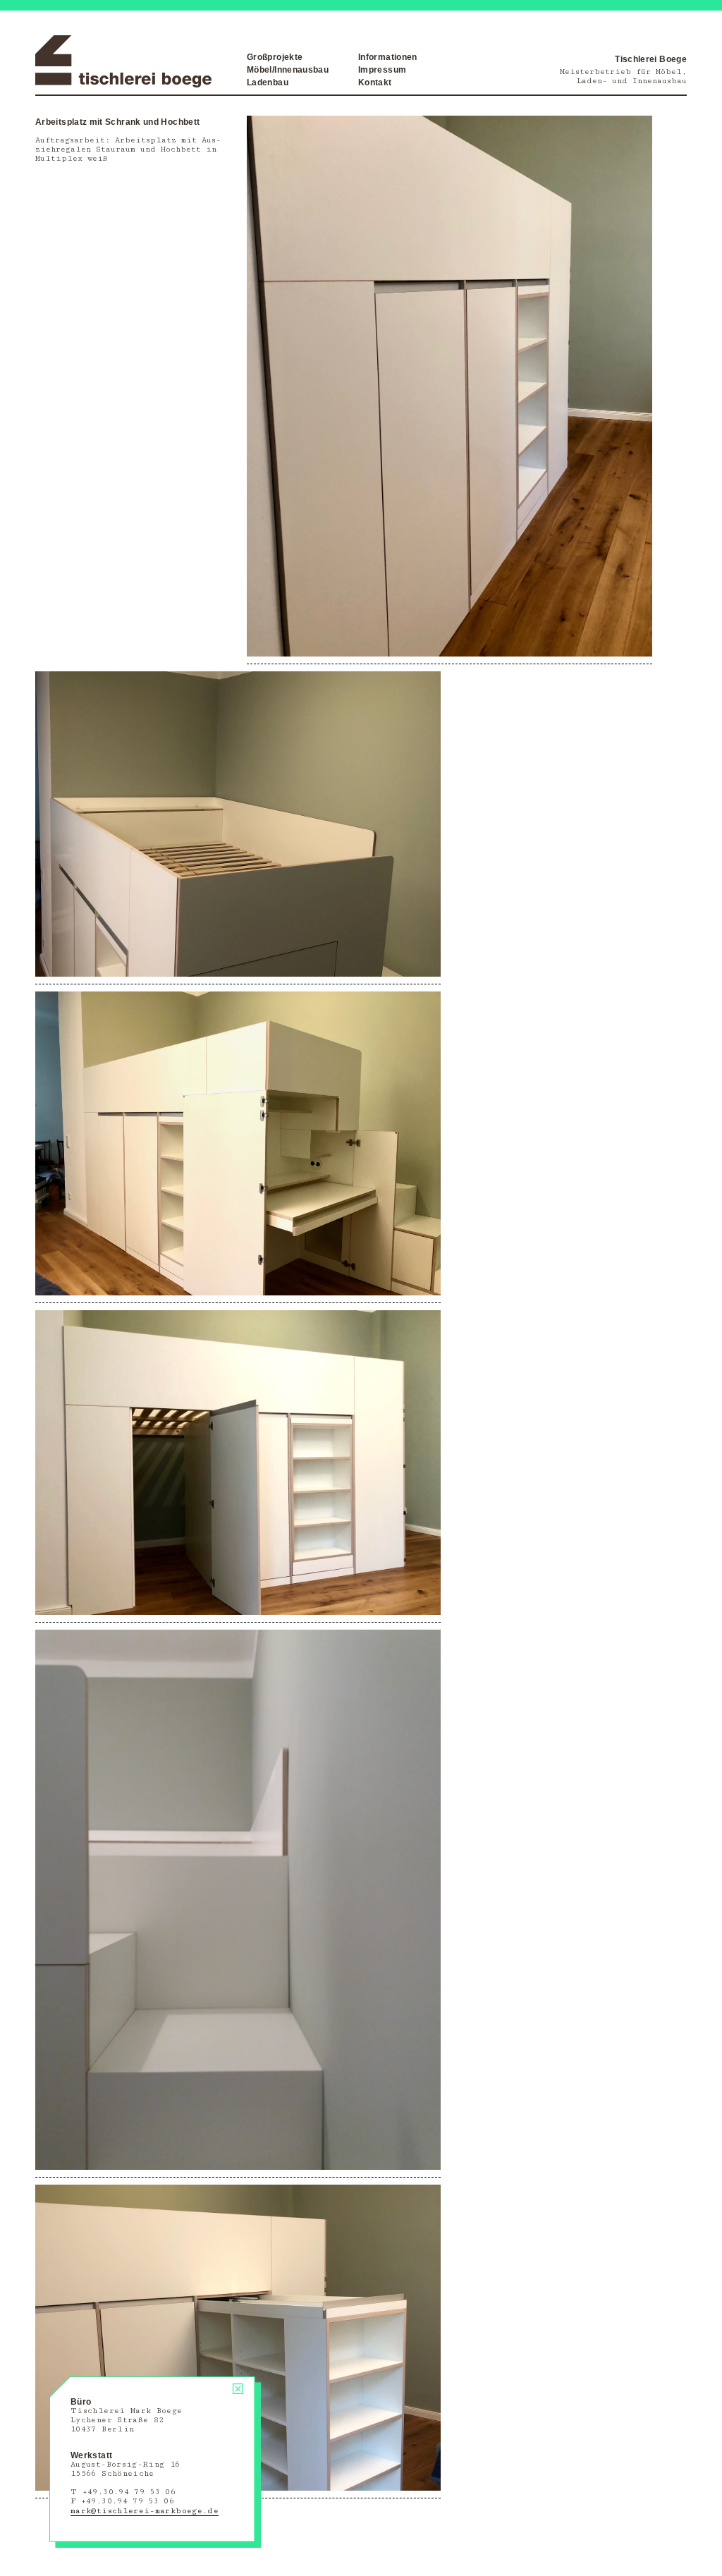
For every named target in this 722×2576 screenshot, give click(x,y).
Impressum (382, 70)
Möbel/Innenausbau (288, 70)
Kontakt (375, 83)
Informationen (388, 57)
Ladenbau (268, 83)
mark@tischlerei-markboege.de (145, 2511)
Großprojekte (275, 57)
